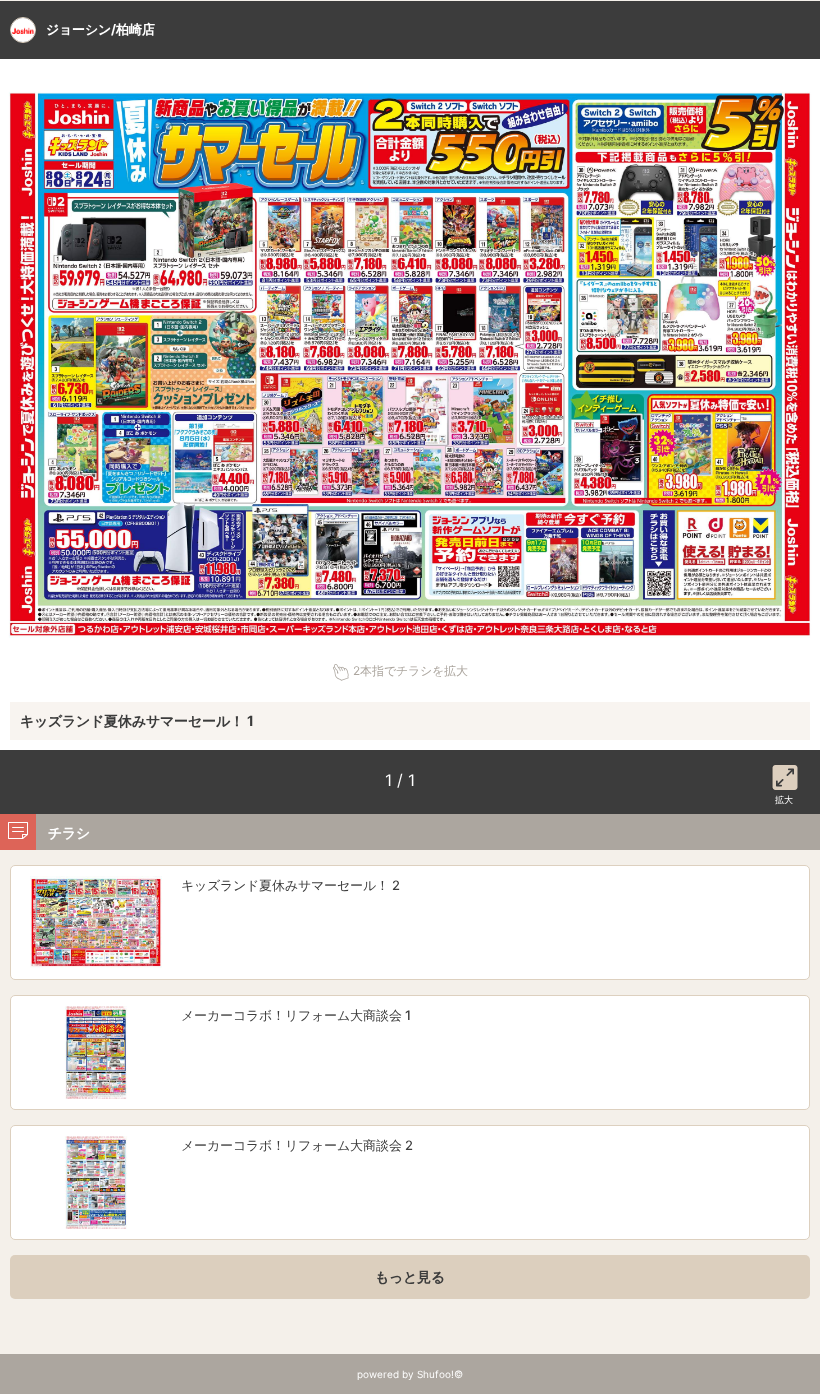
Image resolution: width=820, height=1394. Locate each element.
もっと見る (410, 1276)
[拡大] (785, 774)
